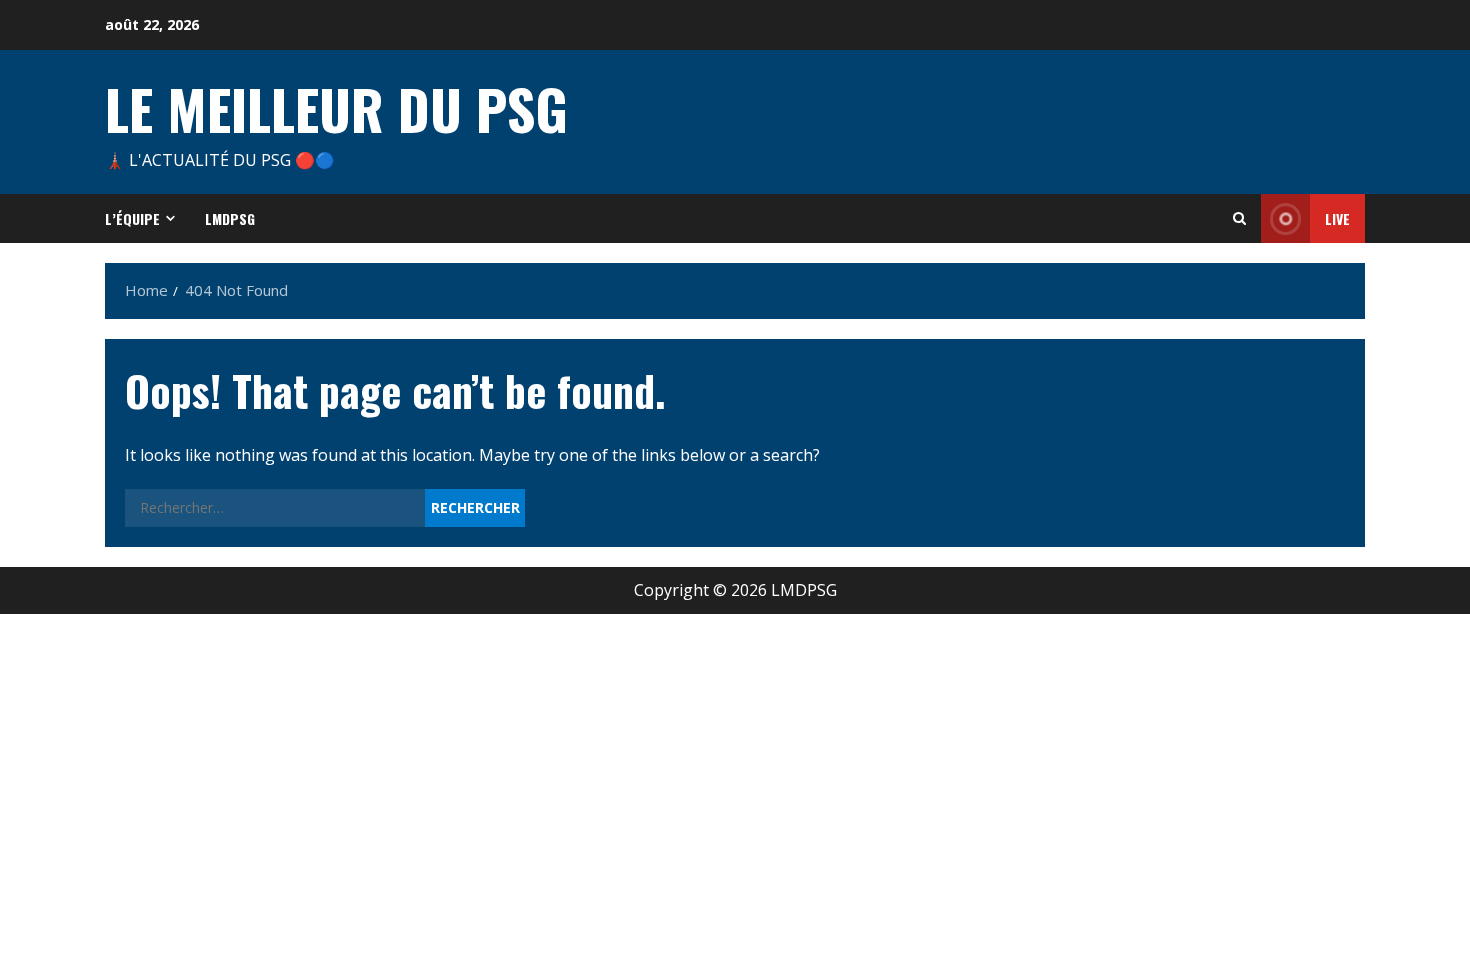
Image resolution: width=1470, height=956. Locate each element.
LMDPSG (230, 218)
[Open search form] (1239, 218)
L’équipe (132, 218)
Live (1337, 218)
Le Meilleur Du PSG (336, 108)
